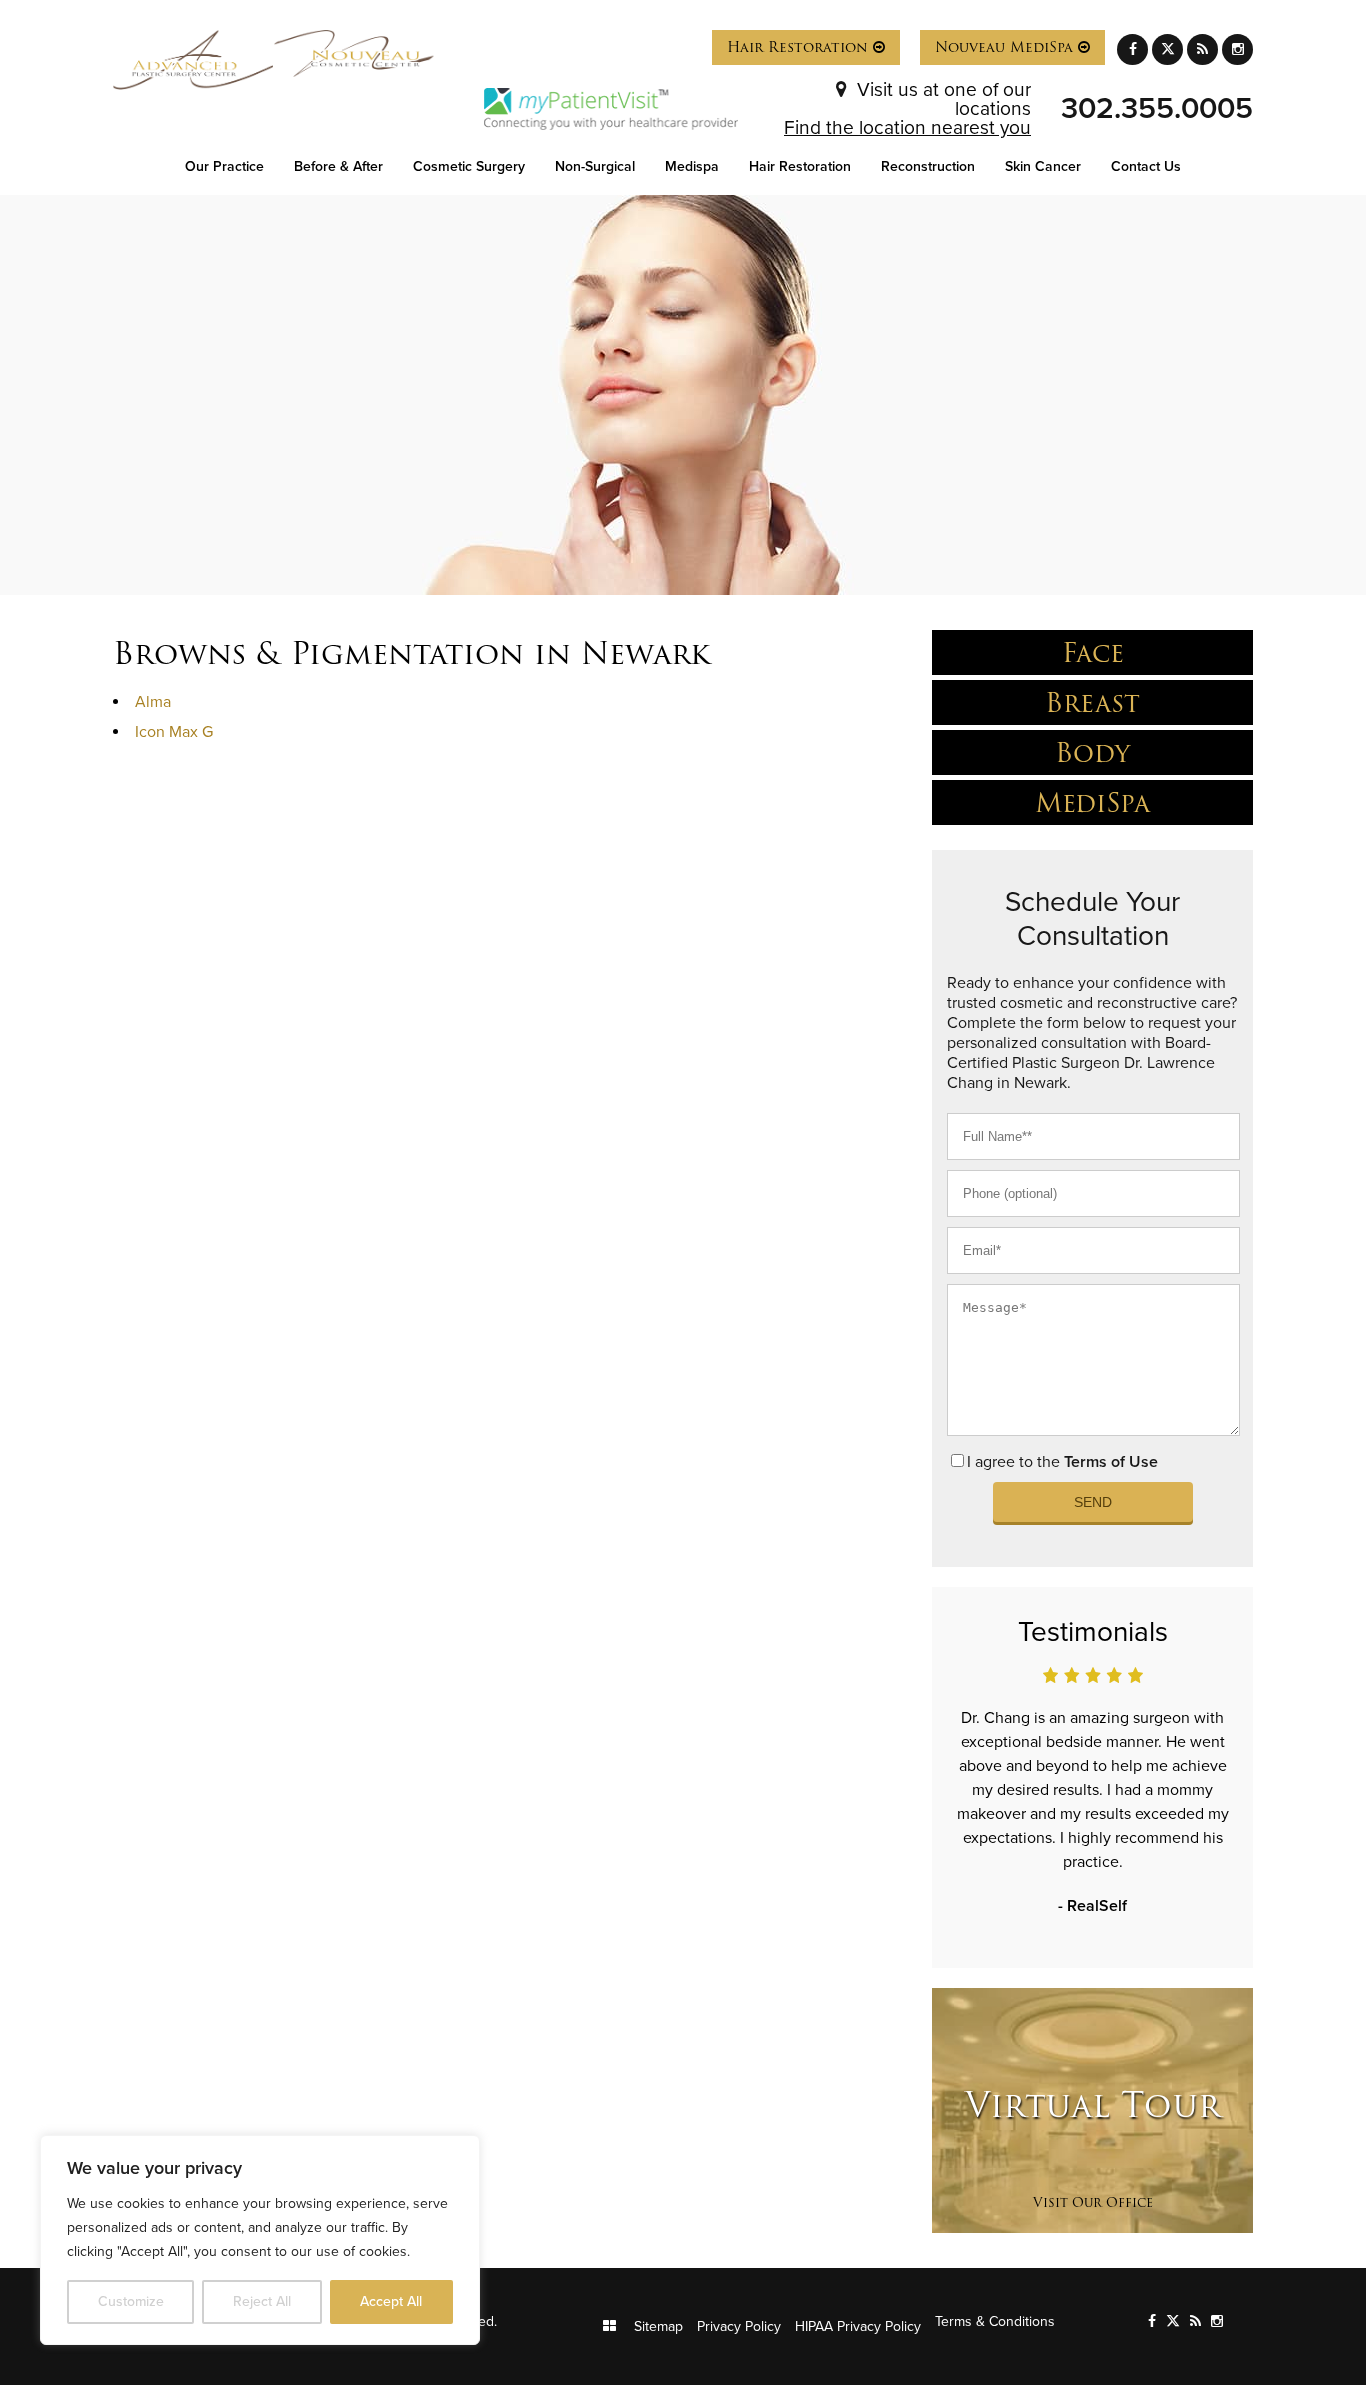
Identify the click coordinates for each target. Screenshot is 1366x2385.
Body (1092, 752)
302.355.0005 (1157, 109)
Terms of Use (1111, 1462)
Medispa (692, 166)
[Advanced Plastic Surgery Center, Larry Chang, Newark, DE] (193, 60)
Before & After (338, 166)
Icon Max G (174, 732)
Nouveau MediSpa (1006, 47)
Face (1093, 652)
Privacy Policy (739, 2326)
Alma (153, 702)
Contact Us (1146, 166)
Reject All (262, 2301)
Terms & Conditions (995, 2321)
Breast (1092, 702)
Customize (131, 2301)
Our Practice (224, 166)
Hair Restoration (800, 47)
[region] (260, 2240)
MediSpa (1092, 802)
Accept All (391, 2301)
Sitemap (658, 2326)
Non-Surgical (595, 166)
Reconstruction (928, 166)
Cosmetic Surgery (469, 166)
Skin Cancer (1043, 166)
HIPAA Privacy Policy (858, 2326)
